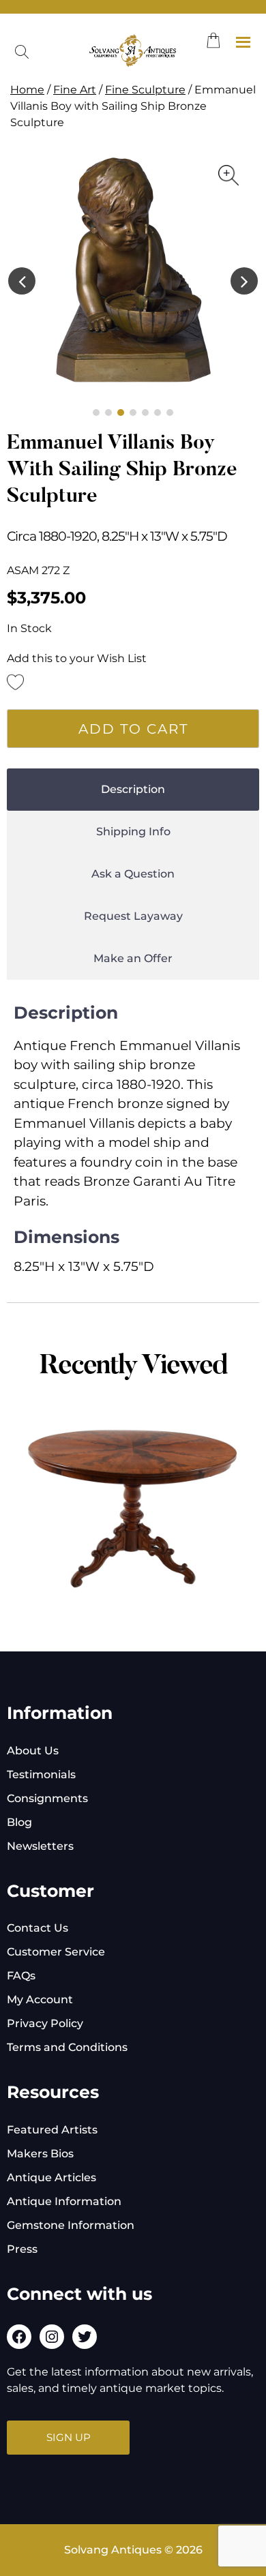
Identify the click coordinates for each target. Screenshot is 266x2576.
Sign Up (69, 2437)
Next (244, 281)
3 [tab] (121, 413)
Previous (22, 281)
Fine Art (75, 90)
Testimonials (41, 1774)
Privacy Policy (45, 2023)
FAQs (21, 1976)
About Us (33, 1751)
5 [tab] (145, 413)
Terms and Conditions (67, 2047)
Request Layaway (133, 916)
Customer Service (56, 1952)
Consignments (47, 1798)
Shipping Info (133, 832)
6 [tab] (158, 413)
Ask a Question (133, 874)
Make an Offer (133, 958)
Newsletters (40, 1846)
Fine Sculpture (145, 90)
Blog (19, 1822)
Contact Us (38, 1928)
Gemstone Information (71, 2225)
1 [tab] (96, 413)
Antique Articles (51, 2177)
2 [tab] (108, 413)
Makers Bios (40, 2154)
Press (22, 2249)
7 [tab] (170, 413)
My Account (40, 2000)
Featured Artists (52, 2130)
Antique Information (64, 2201)
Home (27, 90)
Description (133, 789)
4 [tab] (133, 413)
